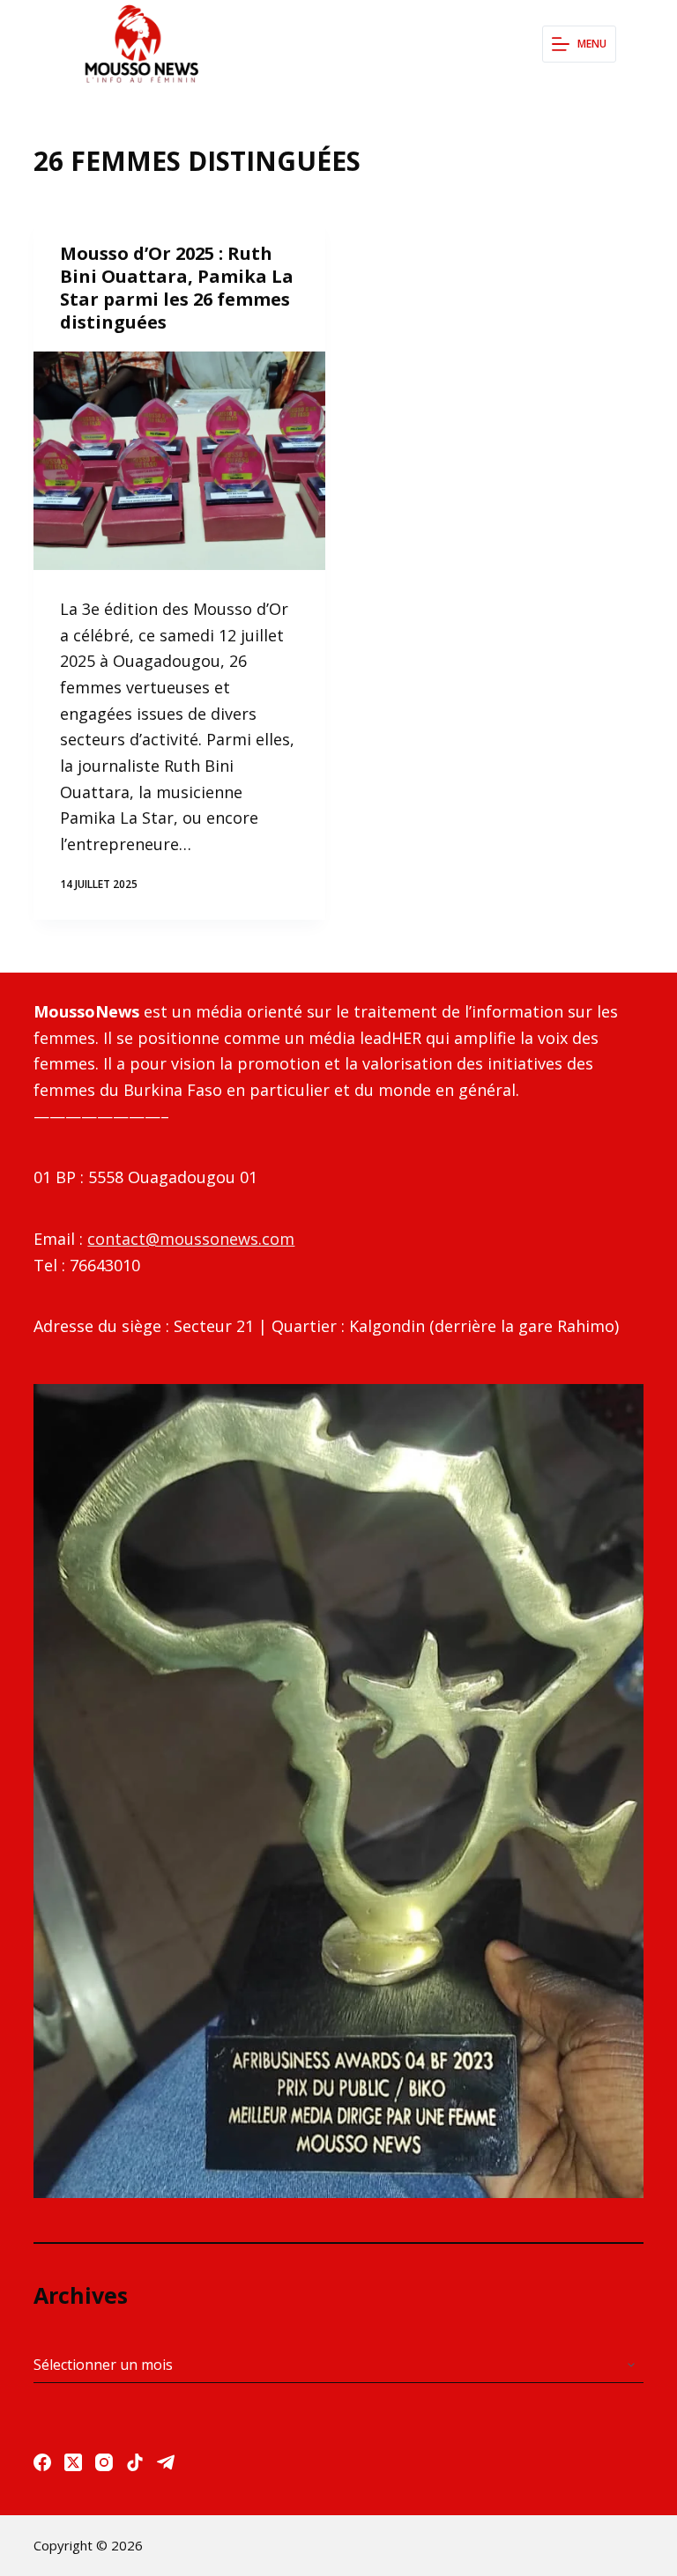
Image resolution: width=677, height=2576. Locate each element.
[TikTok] (135, 2462)
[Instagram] (104, 2462)
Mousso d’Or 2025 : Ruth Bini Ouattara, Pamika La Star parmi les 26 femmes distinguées (177, 288)
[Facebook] (42, 2462)
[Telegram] (166, 2462)
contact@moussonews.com (191, 1239)
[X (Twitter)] (73, 2462)
